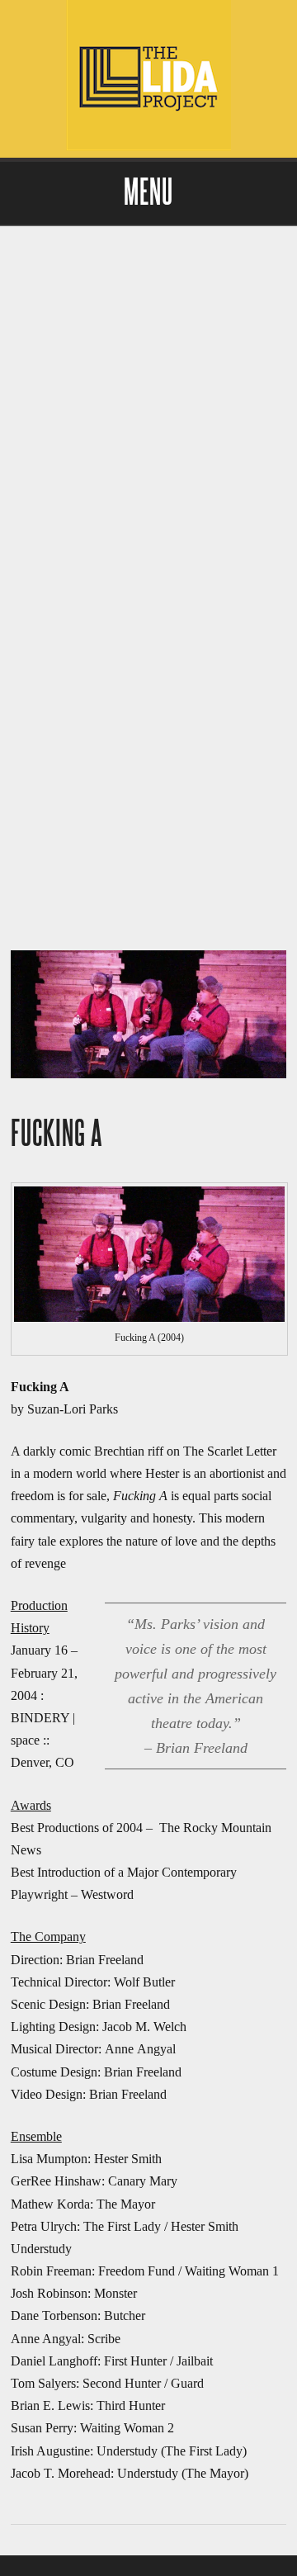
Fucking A (57, 1134)
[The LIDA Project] (148, 147)
